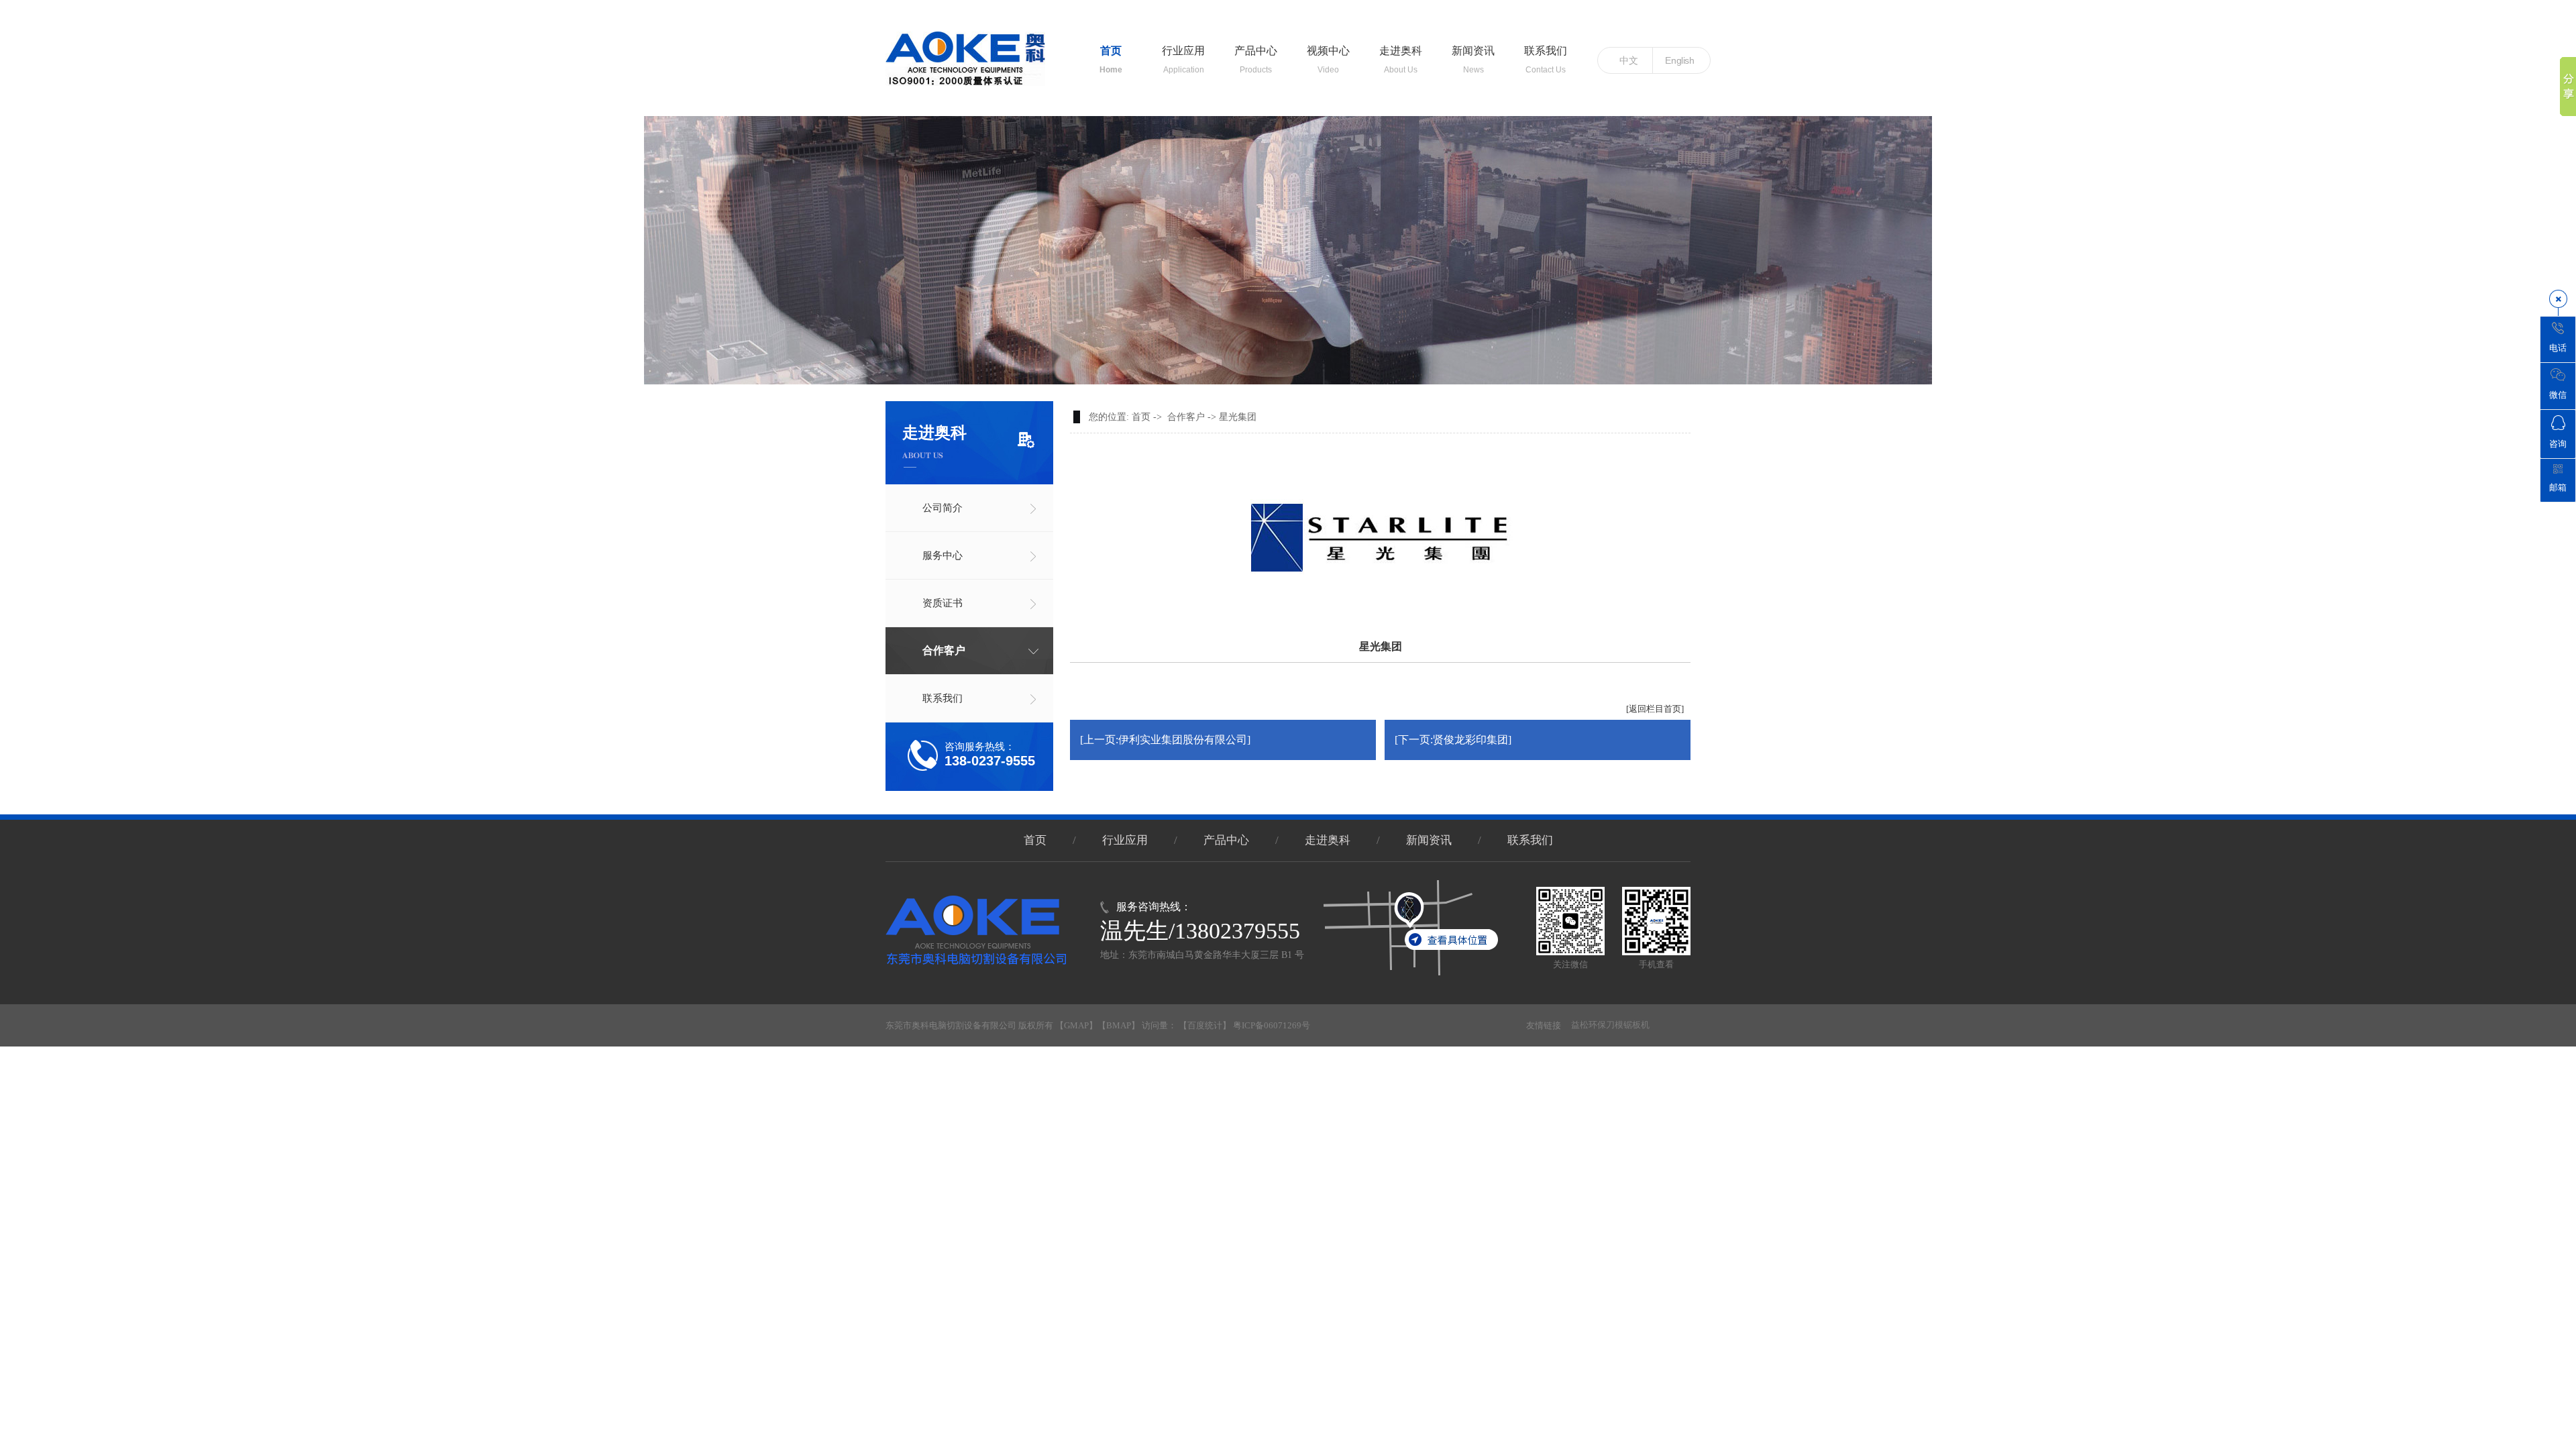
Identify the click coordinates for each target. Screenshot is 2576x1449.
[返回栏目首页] (1655, 709)
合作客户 (944, 650)
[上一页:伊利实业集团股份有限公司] (1165, 740)
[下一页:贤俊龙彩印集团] (1453, 740)
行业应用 (1183, 54)
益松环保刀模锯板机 (1610, 1025)
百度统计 (1205, 1025)
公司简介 (943, 508)
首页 (1111, 54)
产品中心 (1256, 54)
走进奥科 (1401, 54)
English (1679, 60)
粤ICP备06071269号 (1272, 1025)
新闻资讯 (1473, 54)
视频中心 (1328, 54)
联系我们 (1546, 54)
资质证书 (943, 603)
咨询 (2558, 444)
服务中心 (943, 555)
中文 (1629, 60)
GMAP (1076, 1025)
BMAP (1119, 1025)
